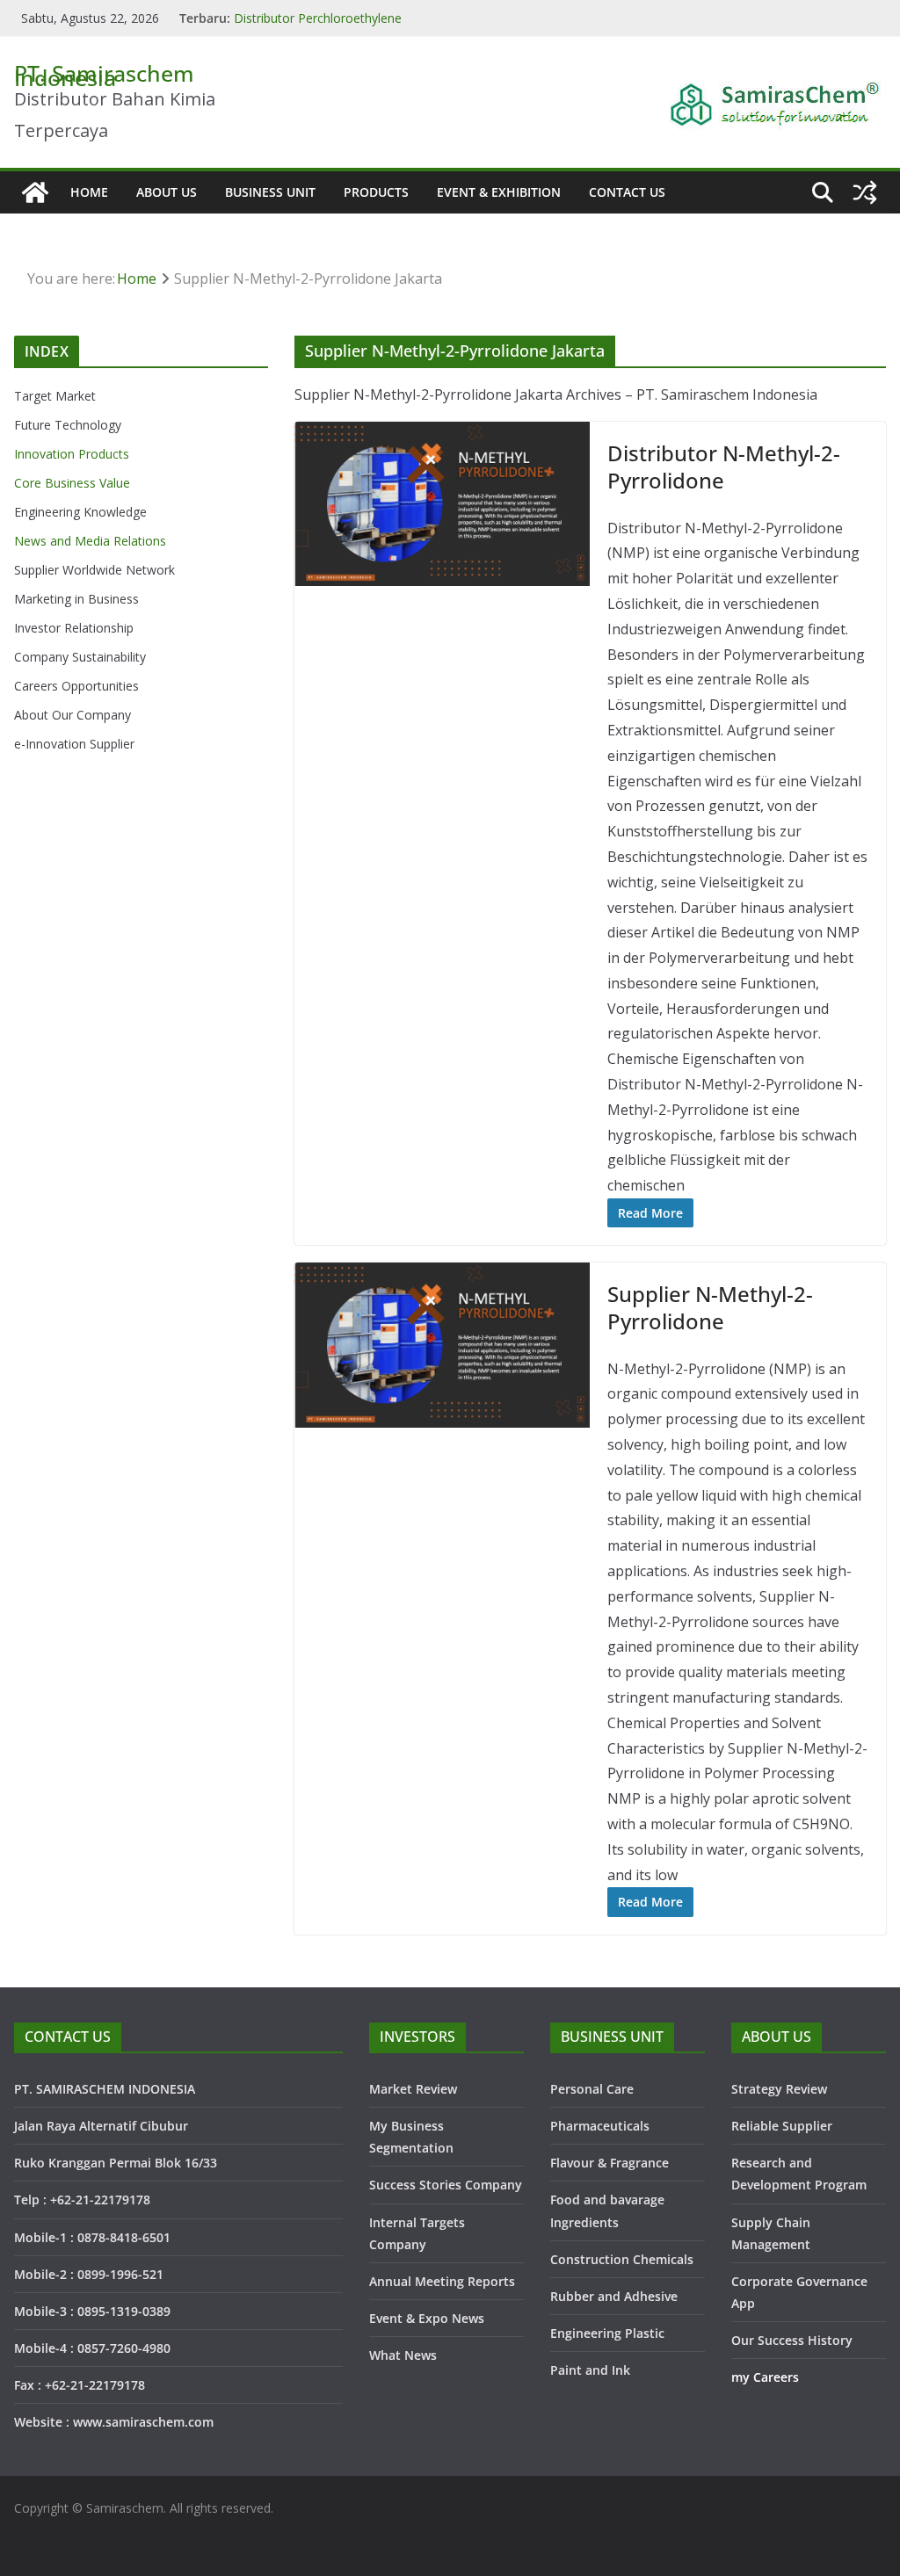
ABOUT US (167, 192)
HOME (89, 192)
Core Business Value (72, 483)
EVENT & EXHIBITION (499, 192)
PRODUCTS (376, 192)
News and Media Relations (90, 541)
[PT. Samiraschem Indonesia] (35, 192)
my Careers (765, 2377)
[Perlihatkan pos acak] (865, 192)
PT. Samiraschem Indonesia (104, 75)
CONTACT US (627, 192)
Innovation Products (72, 454)
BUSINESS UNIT (270, 192)
